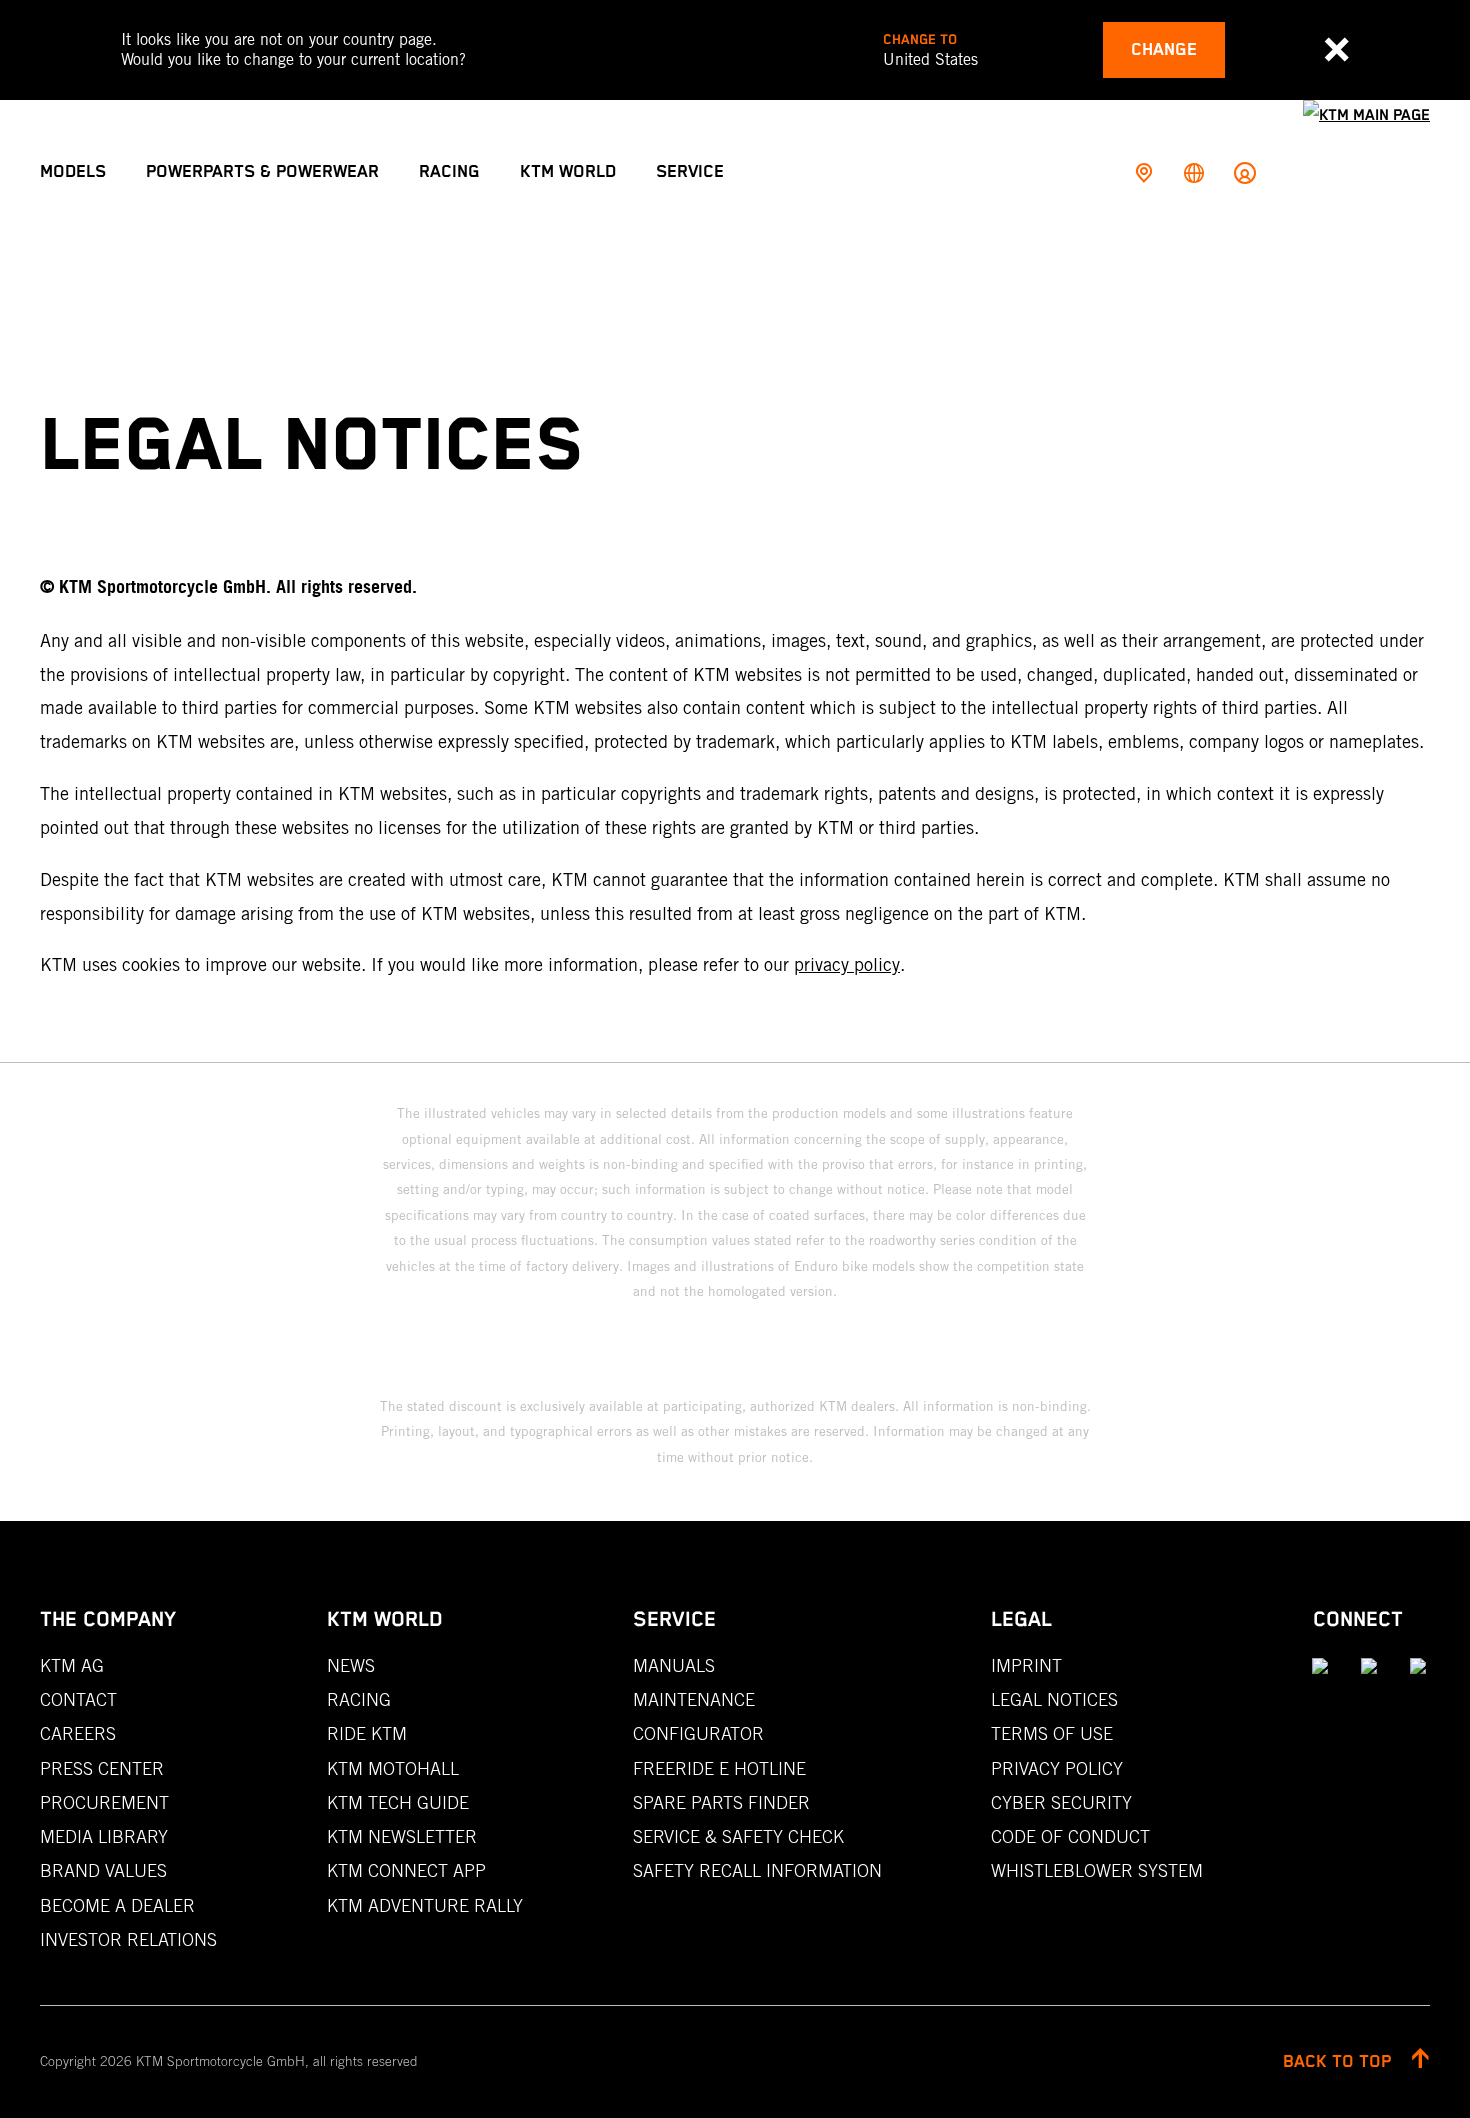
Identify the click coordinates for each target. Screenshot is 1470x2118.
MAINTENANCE (694, 1699)
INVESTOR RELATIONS (128, 1939)
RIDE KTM (367, 1733)
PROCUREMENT (104, 1802)
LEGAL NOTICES (1054, 1699)
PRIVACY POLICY (1057, 1768)
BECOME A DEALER (117, 1905)
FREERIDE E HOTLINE (719, 1768)
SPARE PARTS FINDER (721, 1802)
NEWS (351, 1665)
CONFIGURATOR (698, 1733)
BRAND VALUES (103, 1870)
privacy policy (847, 964)
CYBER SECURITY (1061, 1802)
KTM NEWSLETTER (402, 1836)
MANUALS (674, 1665)
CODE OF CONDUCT (1070, 1836)
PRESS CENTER (102, 1768)
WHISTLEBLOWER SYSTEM (1097, 1870)
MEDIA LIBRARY (104, 1836)
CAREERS (78, 1733)
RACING (359, 1699)
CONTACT (78, 1699)
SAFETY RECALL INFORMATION (757, 1870)
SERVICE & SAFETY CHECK (738, 1836)
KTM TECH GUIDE (398, 1802)
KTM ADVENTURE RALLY (425, 1905)
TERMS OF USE (1052, 1733)
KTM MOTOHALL (393, 1768)
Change (1164, 50)
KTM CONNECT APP (406, 1870)
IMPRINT (1026, 1665)
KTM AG (72, 1665)
